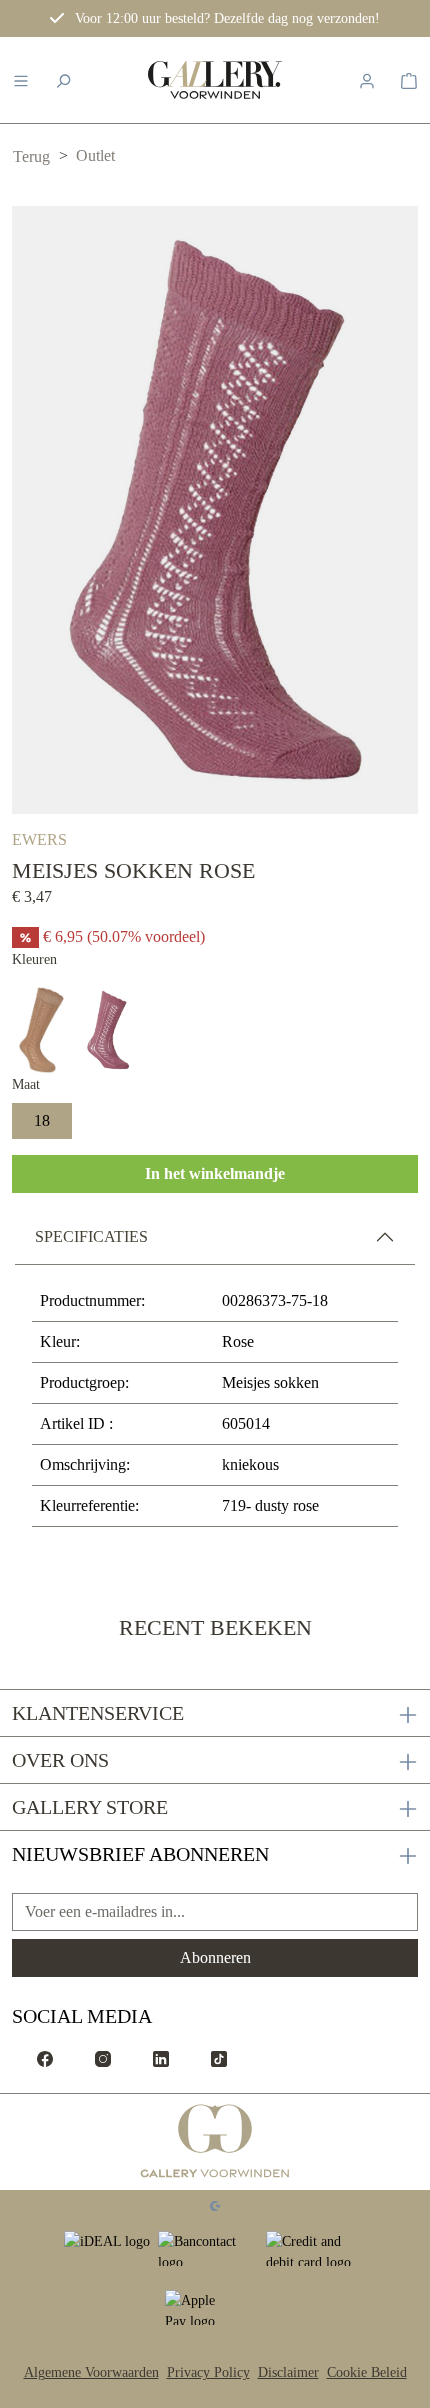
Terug (31, 156)
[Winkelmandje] (409, 80)
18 (42, 1120)
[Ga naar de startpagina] (215, 2142)
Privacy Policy (208, 2372)
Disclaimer (288, 2372)
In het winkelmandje (215, 1173)
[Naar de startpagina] (215, 80)
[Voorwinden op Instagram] (103, 2058)
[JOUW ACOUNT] (367, 80)
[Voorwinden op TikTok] (219, 2058)
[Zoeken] (63, 80)
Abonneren (215, 1957)
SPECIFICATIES (91, 1236)
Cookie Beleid (367, 2372)
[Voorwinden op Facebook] (45, 2058)
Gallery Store (90, 1807)
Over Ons (60, 1760)
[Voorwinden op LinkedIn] (161, 2058)
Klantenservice (98, 1713)
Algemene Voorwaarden (91, 2372)
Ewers (39, 839)
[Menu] (21, 80)
